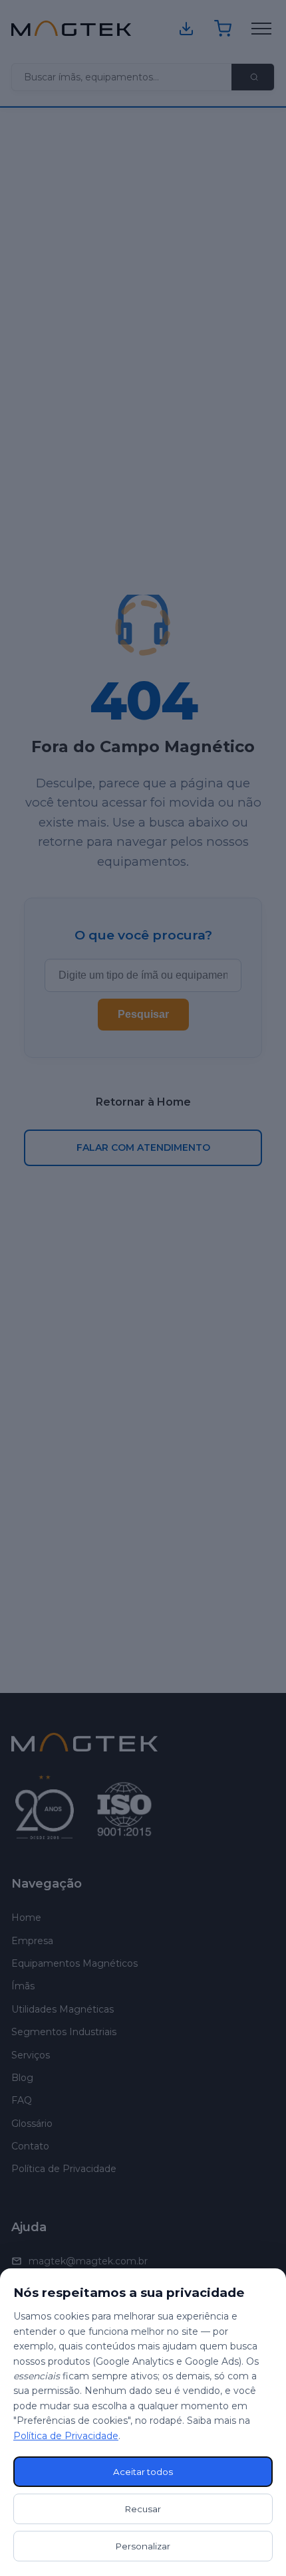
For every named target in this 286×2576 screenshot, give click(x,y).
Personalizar (143, 2546)
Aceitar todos (143, 2472)
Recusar (143, 2509)
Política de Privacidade (66, 2436)
